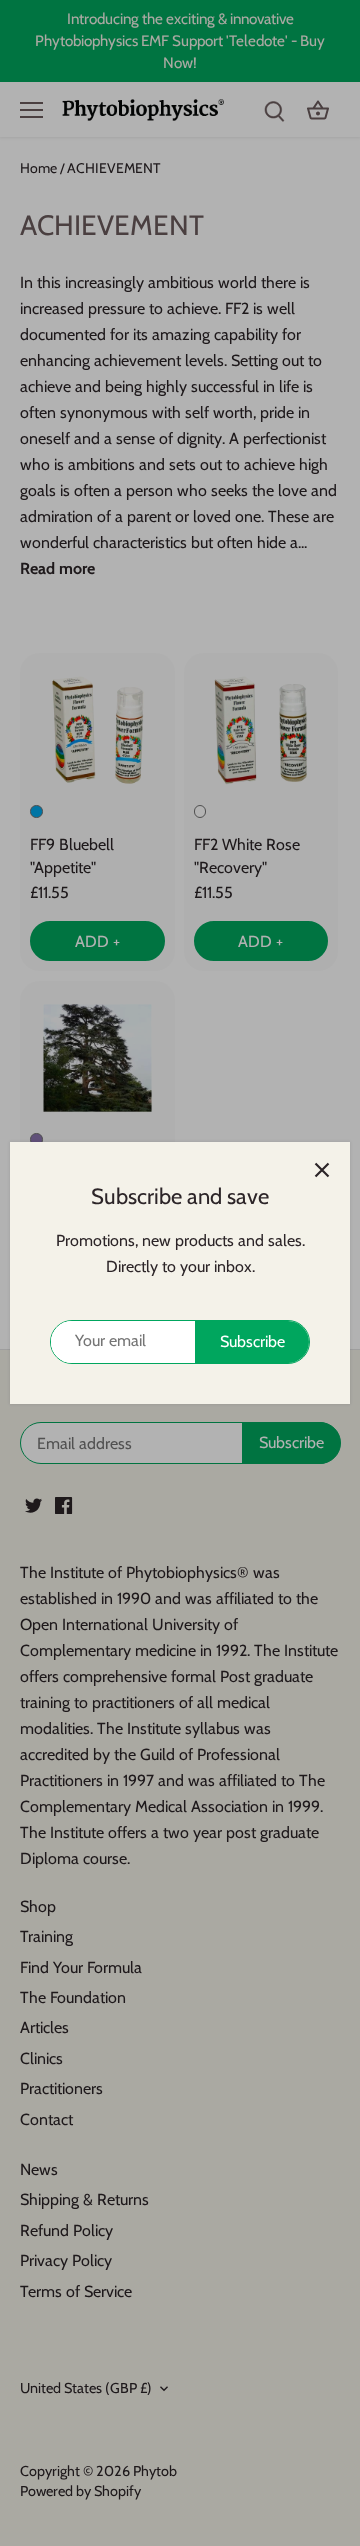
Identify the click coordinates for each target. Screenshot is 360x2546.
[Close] (322, 1170)
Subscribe (252, 1341)
